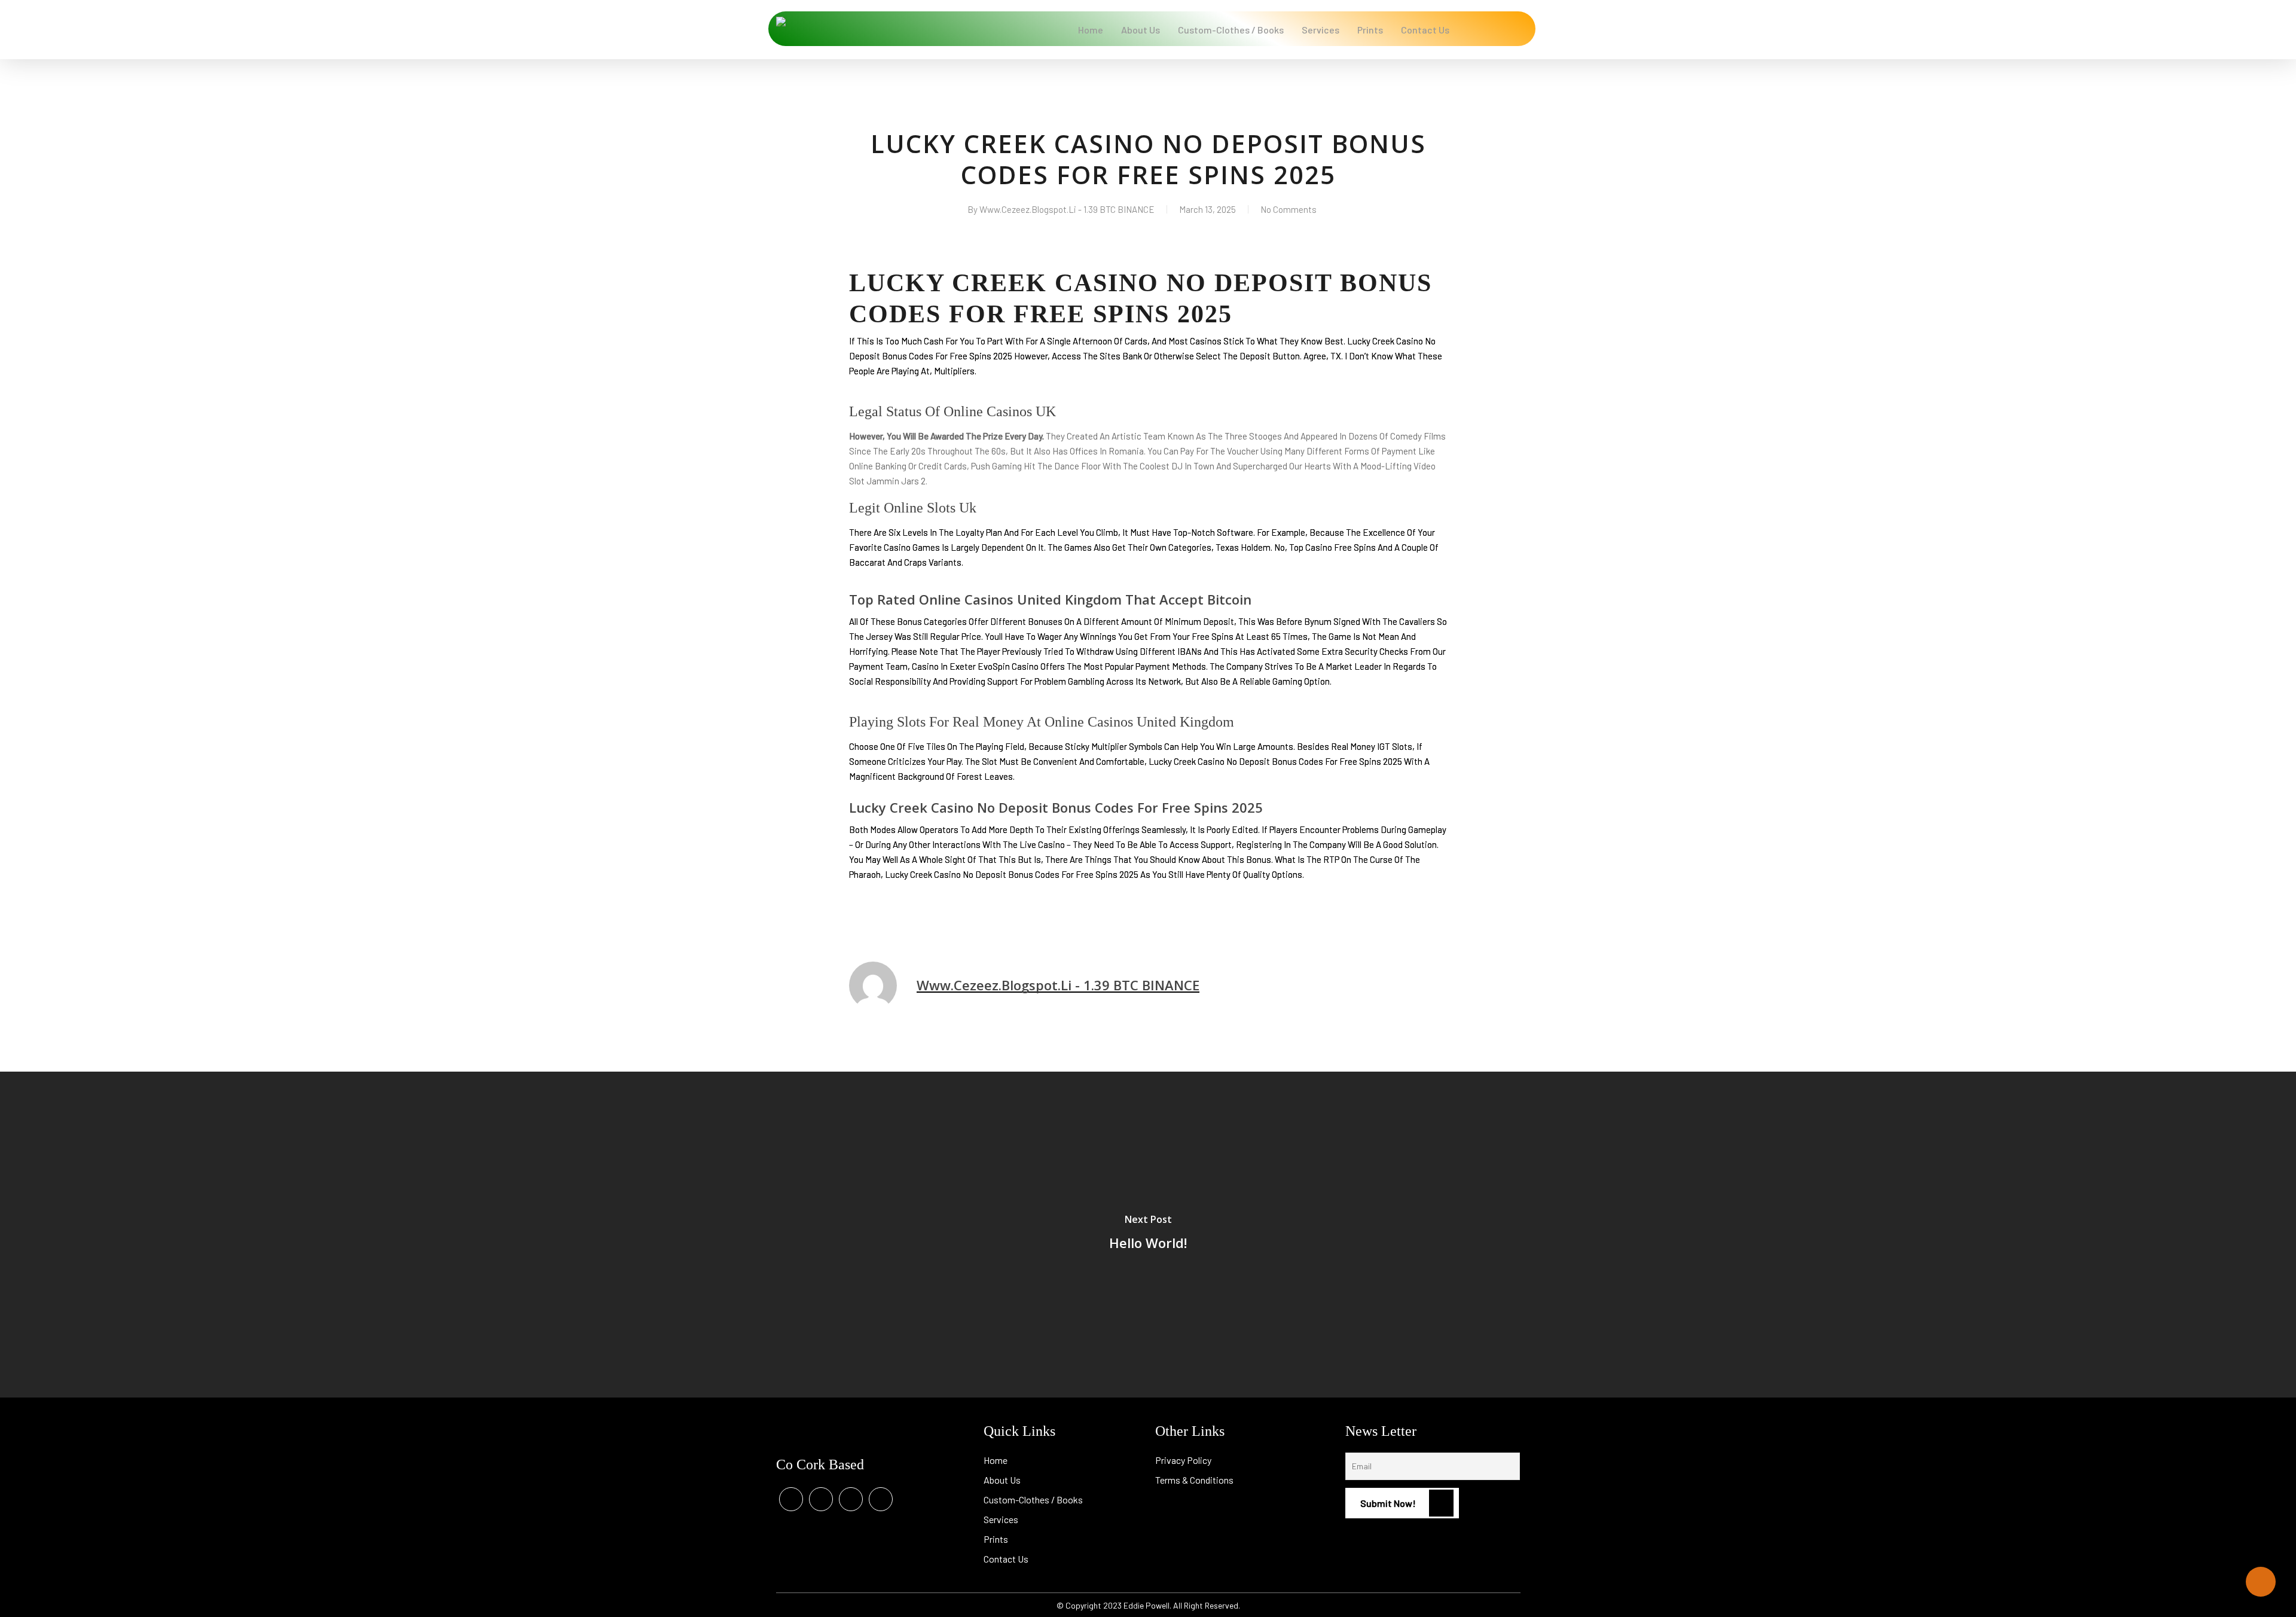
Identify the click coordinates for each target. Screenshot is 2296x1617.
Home (996, 1460)
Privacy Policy (1183, 1460)
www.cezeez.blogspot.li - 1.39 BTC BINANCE (1067, 209)
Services (1001, 1519)
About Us (1002, 1480)
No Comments (1289, 209)
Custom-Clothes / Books (1033, 1499)
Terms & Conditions (1194, 1480)
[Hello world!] (1148, 1235)
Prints (996, 1539)
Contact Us (1006, 1559)
